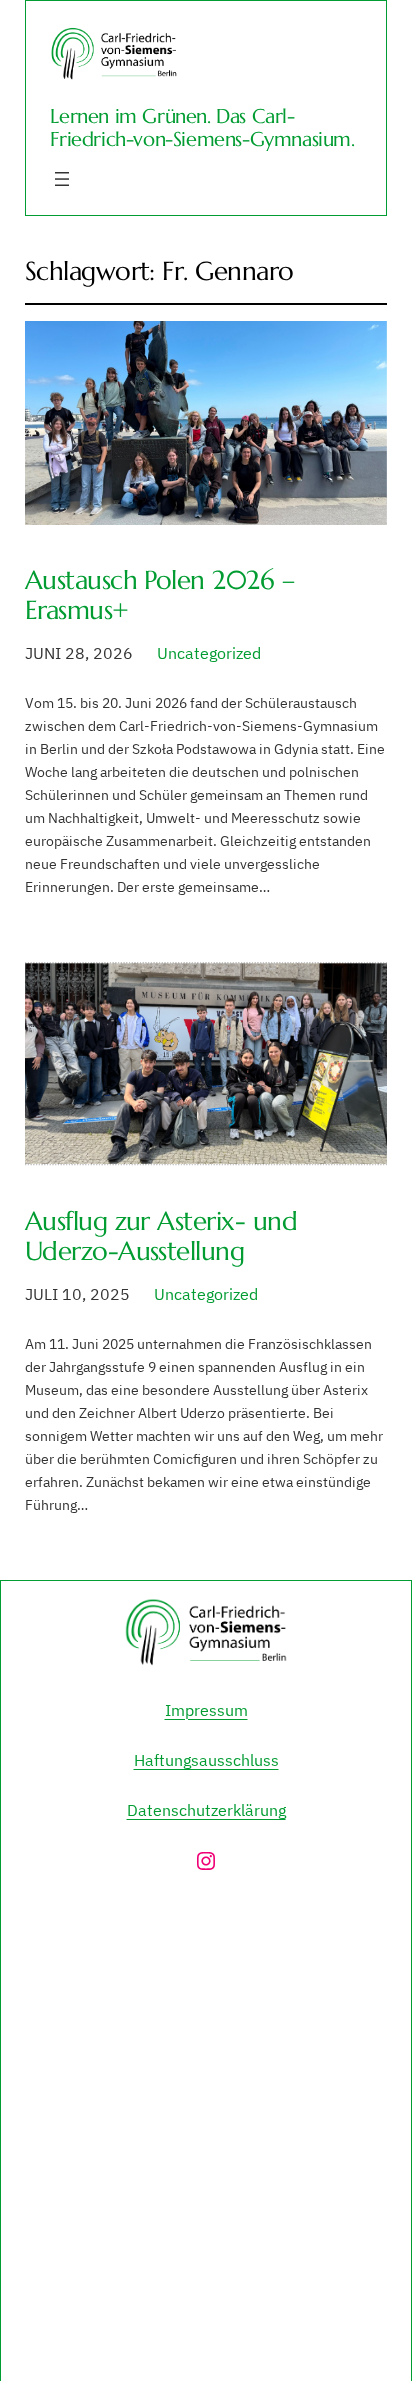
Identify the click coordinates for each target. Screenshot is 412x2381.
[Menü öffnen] (62, 179)
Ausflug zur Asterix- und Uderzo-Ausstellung (161, 1236)
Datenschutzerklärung (206, 1810)
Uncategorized (209, 653)
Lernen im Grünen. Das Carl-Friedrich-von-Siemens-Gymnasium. (202, 128)
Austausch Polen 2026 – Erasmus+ (159, 595)
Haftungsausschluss (206, 1760)
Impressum (206, 1710)
